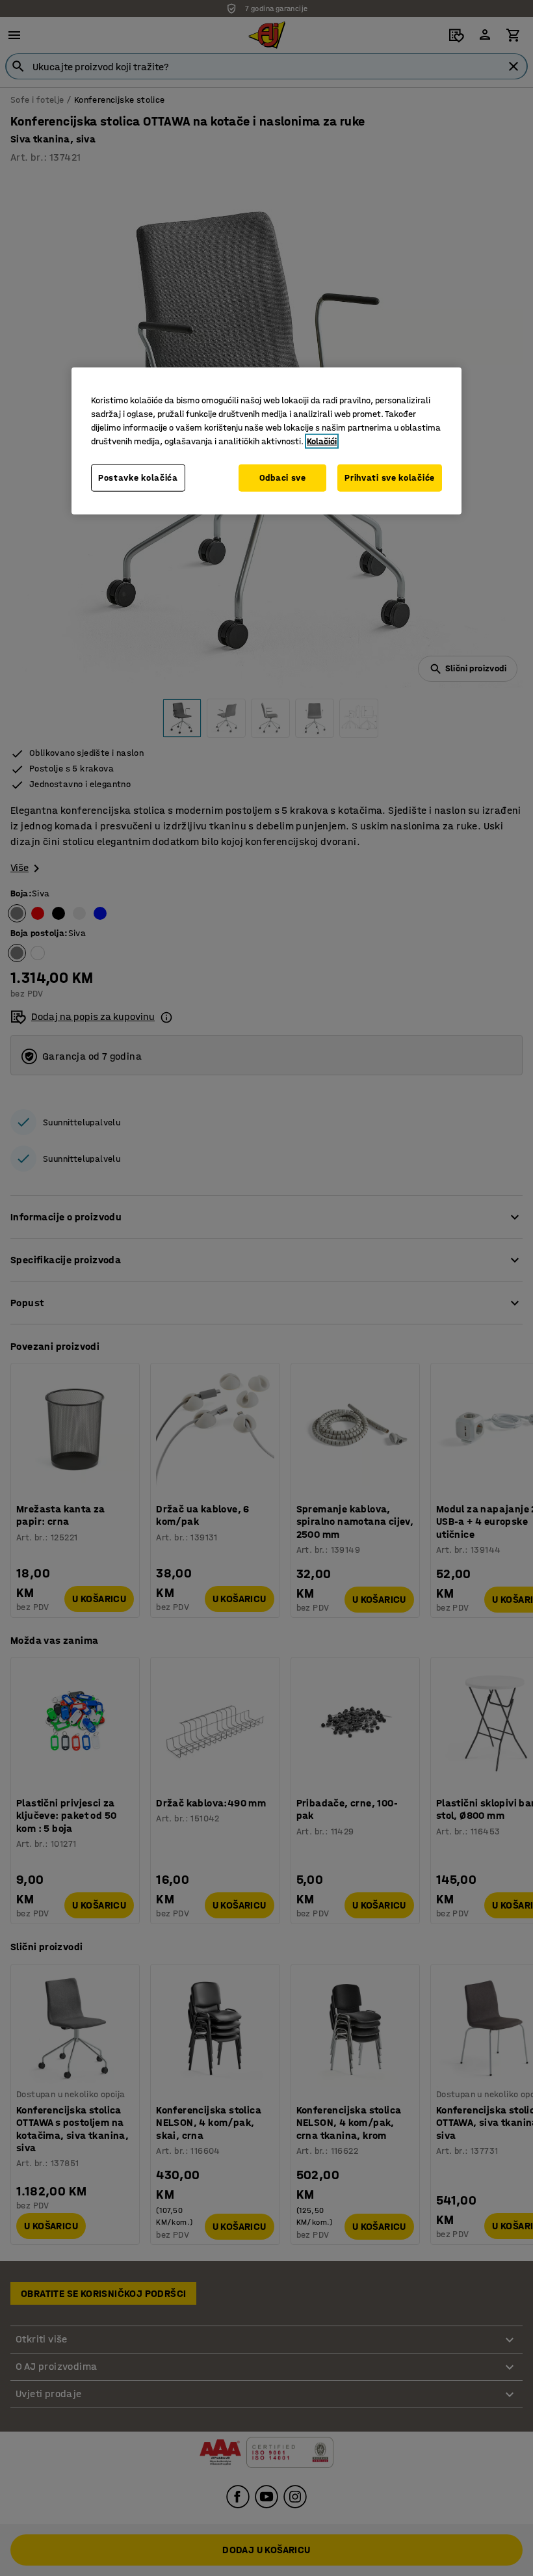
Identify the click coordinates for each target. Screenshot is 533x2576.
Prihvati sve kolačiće (390, 478)
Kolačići (322, 441)
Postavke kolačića (138, 478)
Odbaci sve (283, 478)
